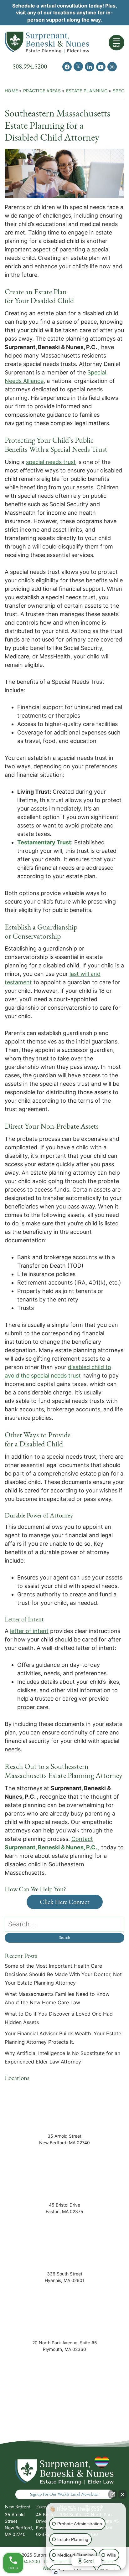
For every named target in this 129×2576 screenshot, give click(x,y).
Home (11, 91)
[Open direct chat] (113, 2494)
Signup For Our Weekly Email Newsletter (64, 2494)
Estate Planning (87, 91)
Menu (117, 46)
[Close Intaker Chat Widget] (122, 2494)
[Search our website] (64, 1924)
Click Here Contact (65, 1902)
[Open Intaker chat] (56, 2573)
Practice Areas (42, 91)
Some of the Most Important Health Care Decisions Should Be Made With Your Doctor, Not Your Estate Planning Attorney (63, 1974)
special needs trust (51, 462)
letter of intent (29, 1631)
